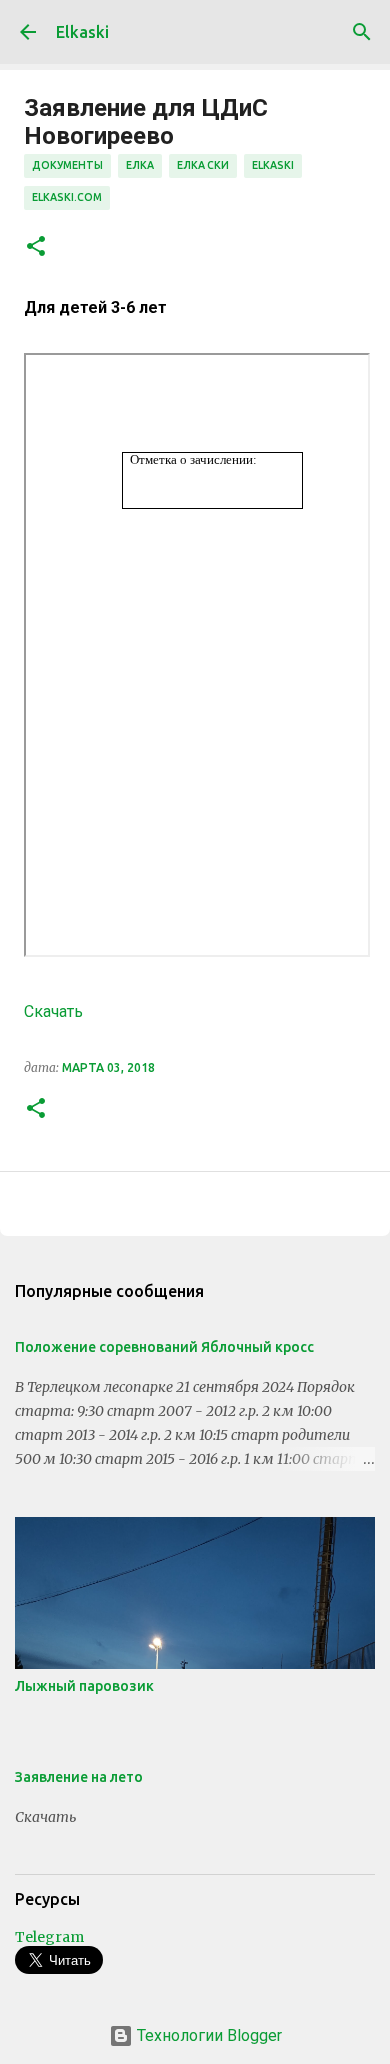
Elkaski (82, 32)
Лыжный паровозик (84, 1686)
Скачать (53, 1011)
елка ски (203, 165)
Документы (67, 165)
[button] (36, 247)
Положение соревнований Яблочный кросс (164, 1347)
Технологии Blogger (207, 2035)
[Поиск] (362, 32)
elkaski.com (67, 197)
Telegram (49, 1937)
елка (140, 165)
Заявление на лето (79, 1777)
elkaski (273, 165)
